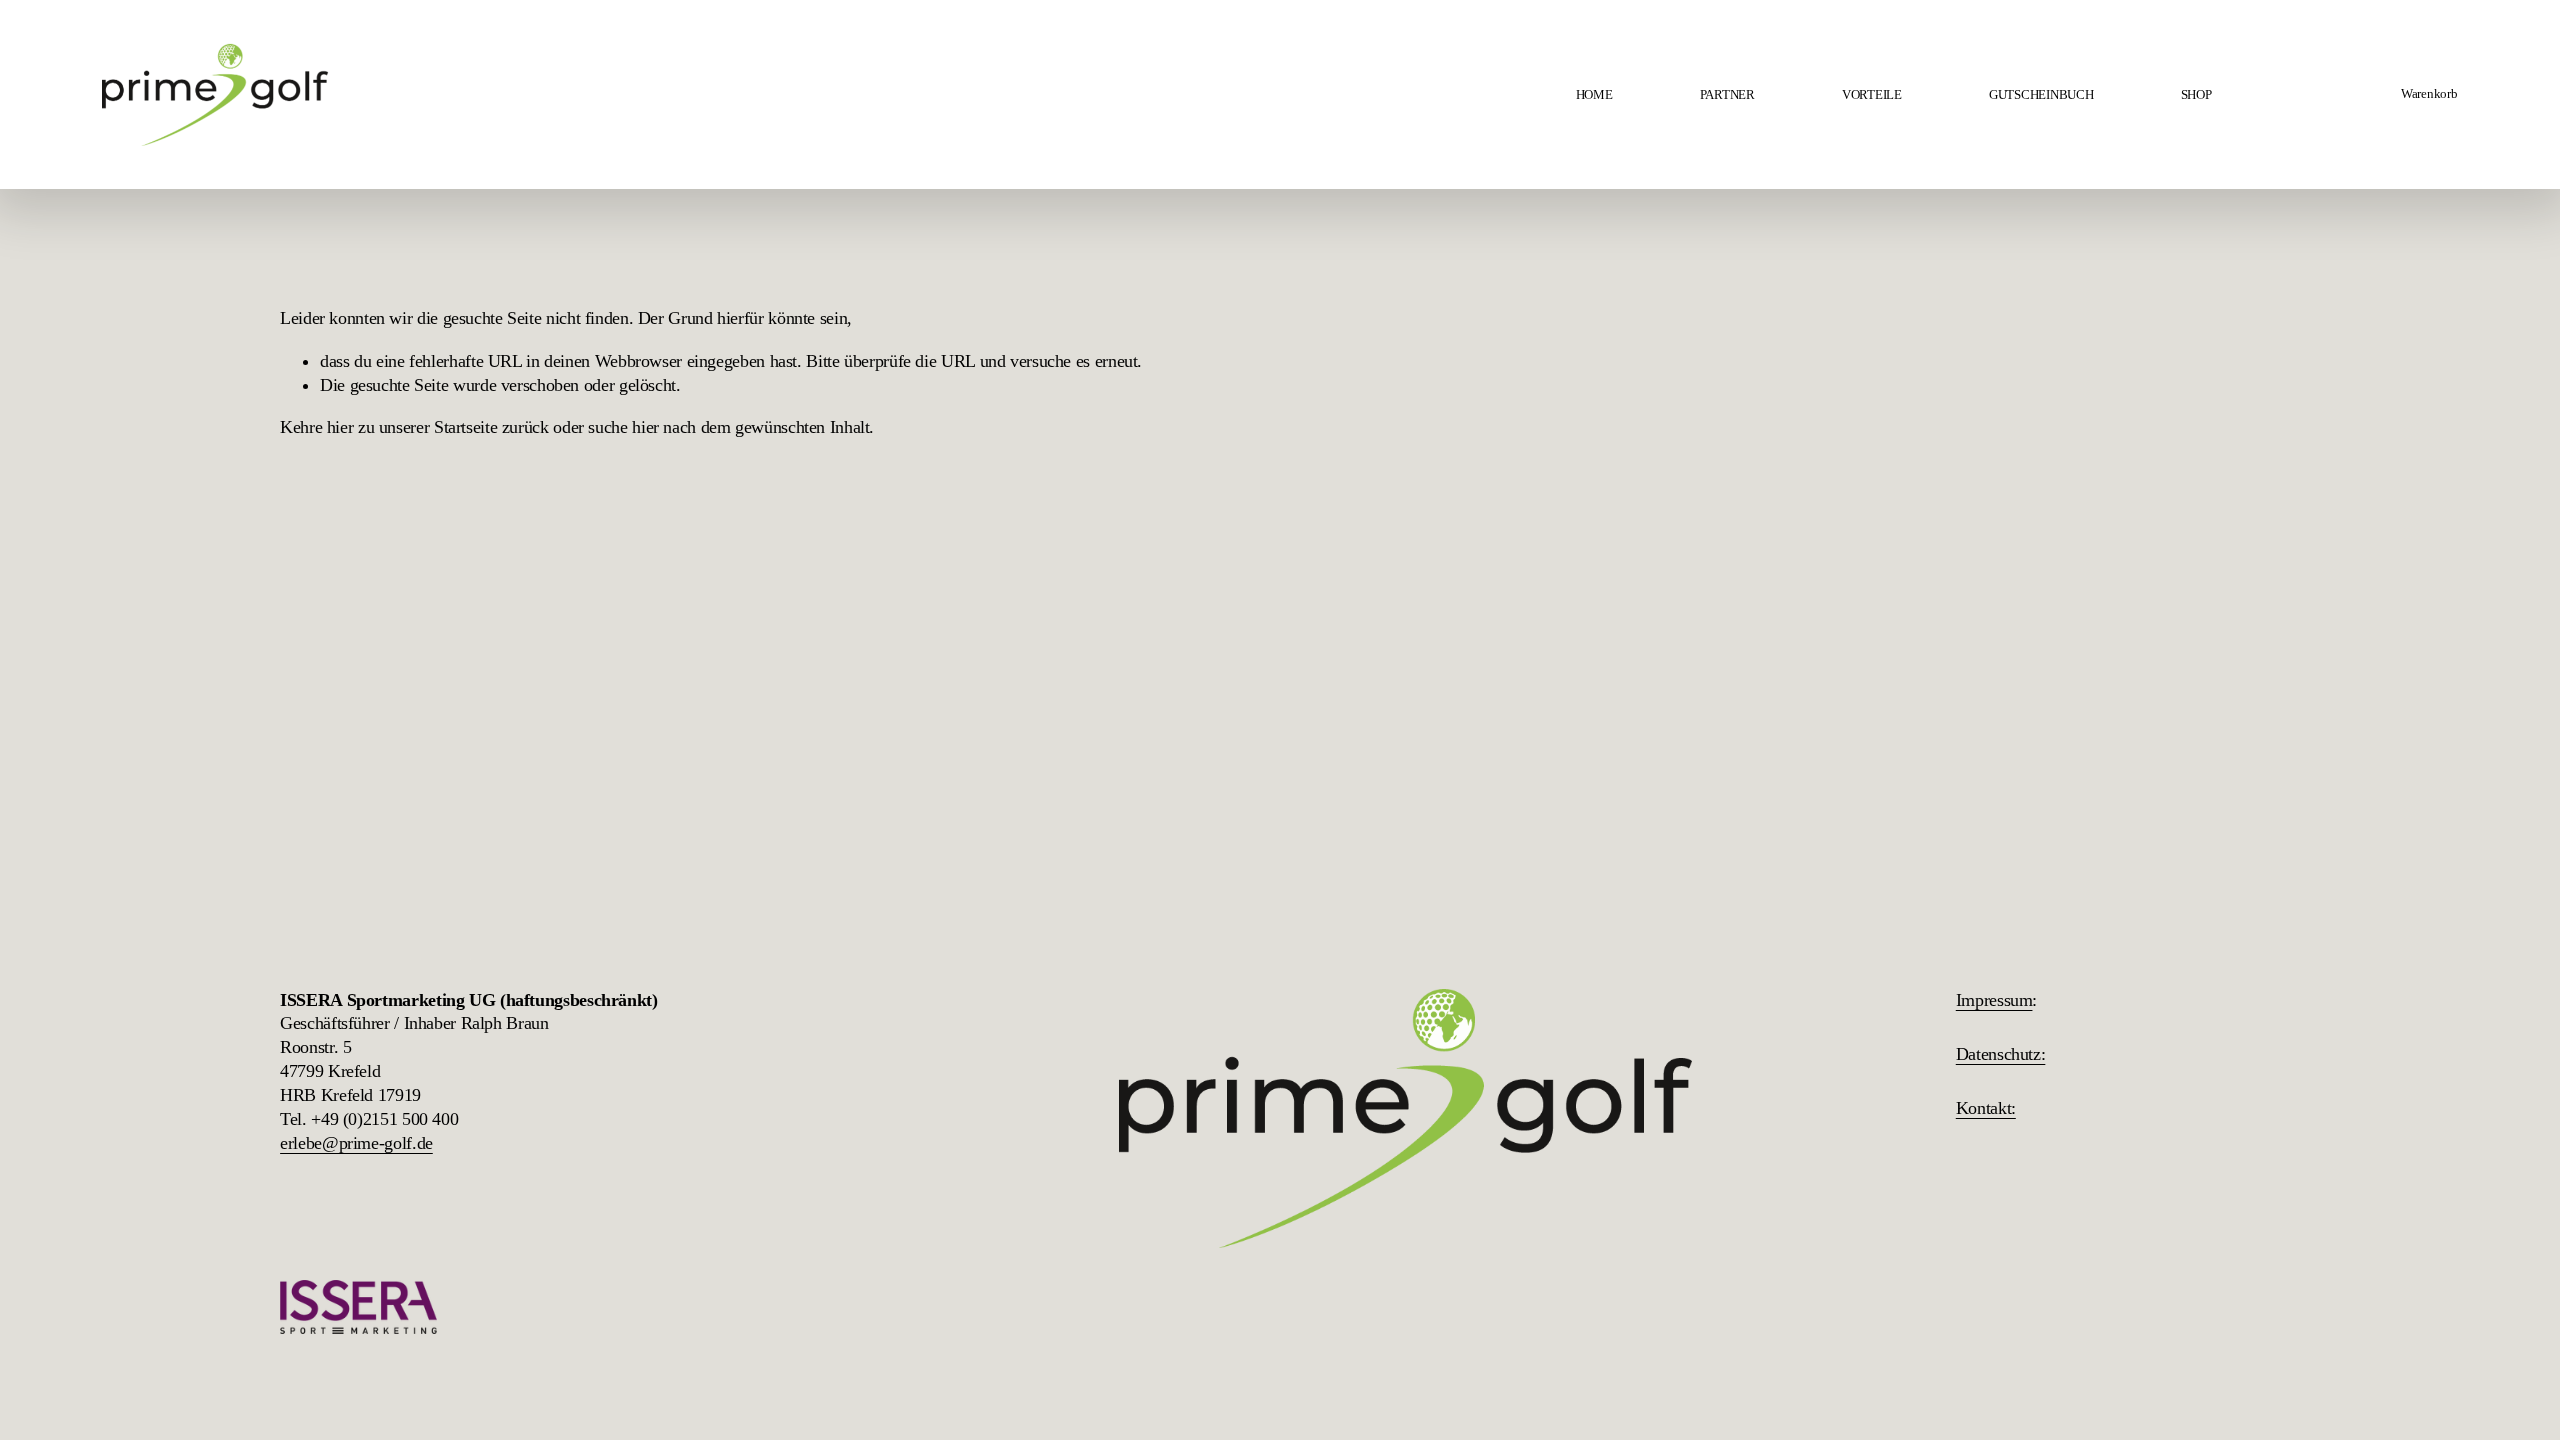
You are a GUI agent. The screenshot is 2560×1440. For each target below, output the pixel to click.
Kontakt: (1986, 1108)
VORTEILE (1872, 94)
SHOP (2196, 94)
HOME (1594, 94)
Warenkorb (2429, 93)
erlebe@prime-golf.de (356, 1143)
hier (340, 427)
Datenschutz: (2001, 1054)
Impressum (1994, 1000)
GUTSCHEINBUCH (2041, 94)
